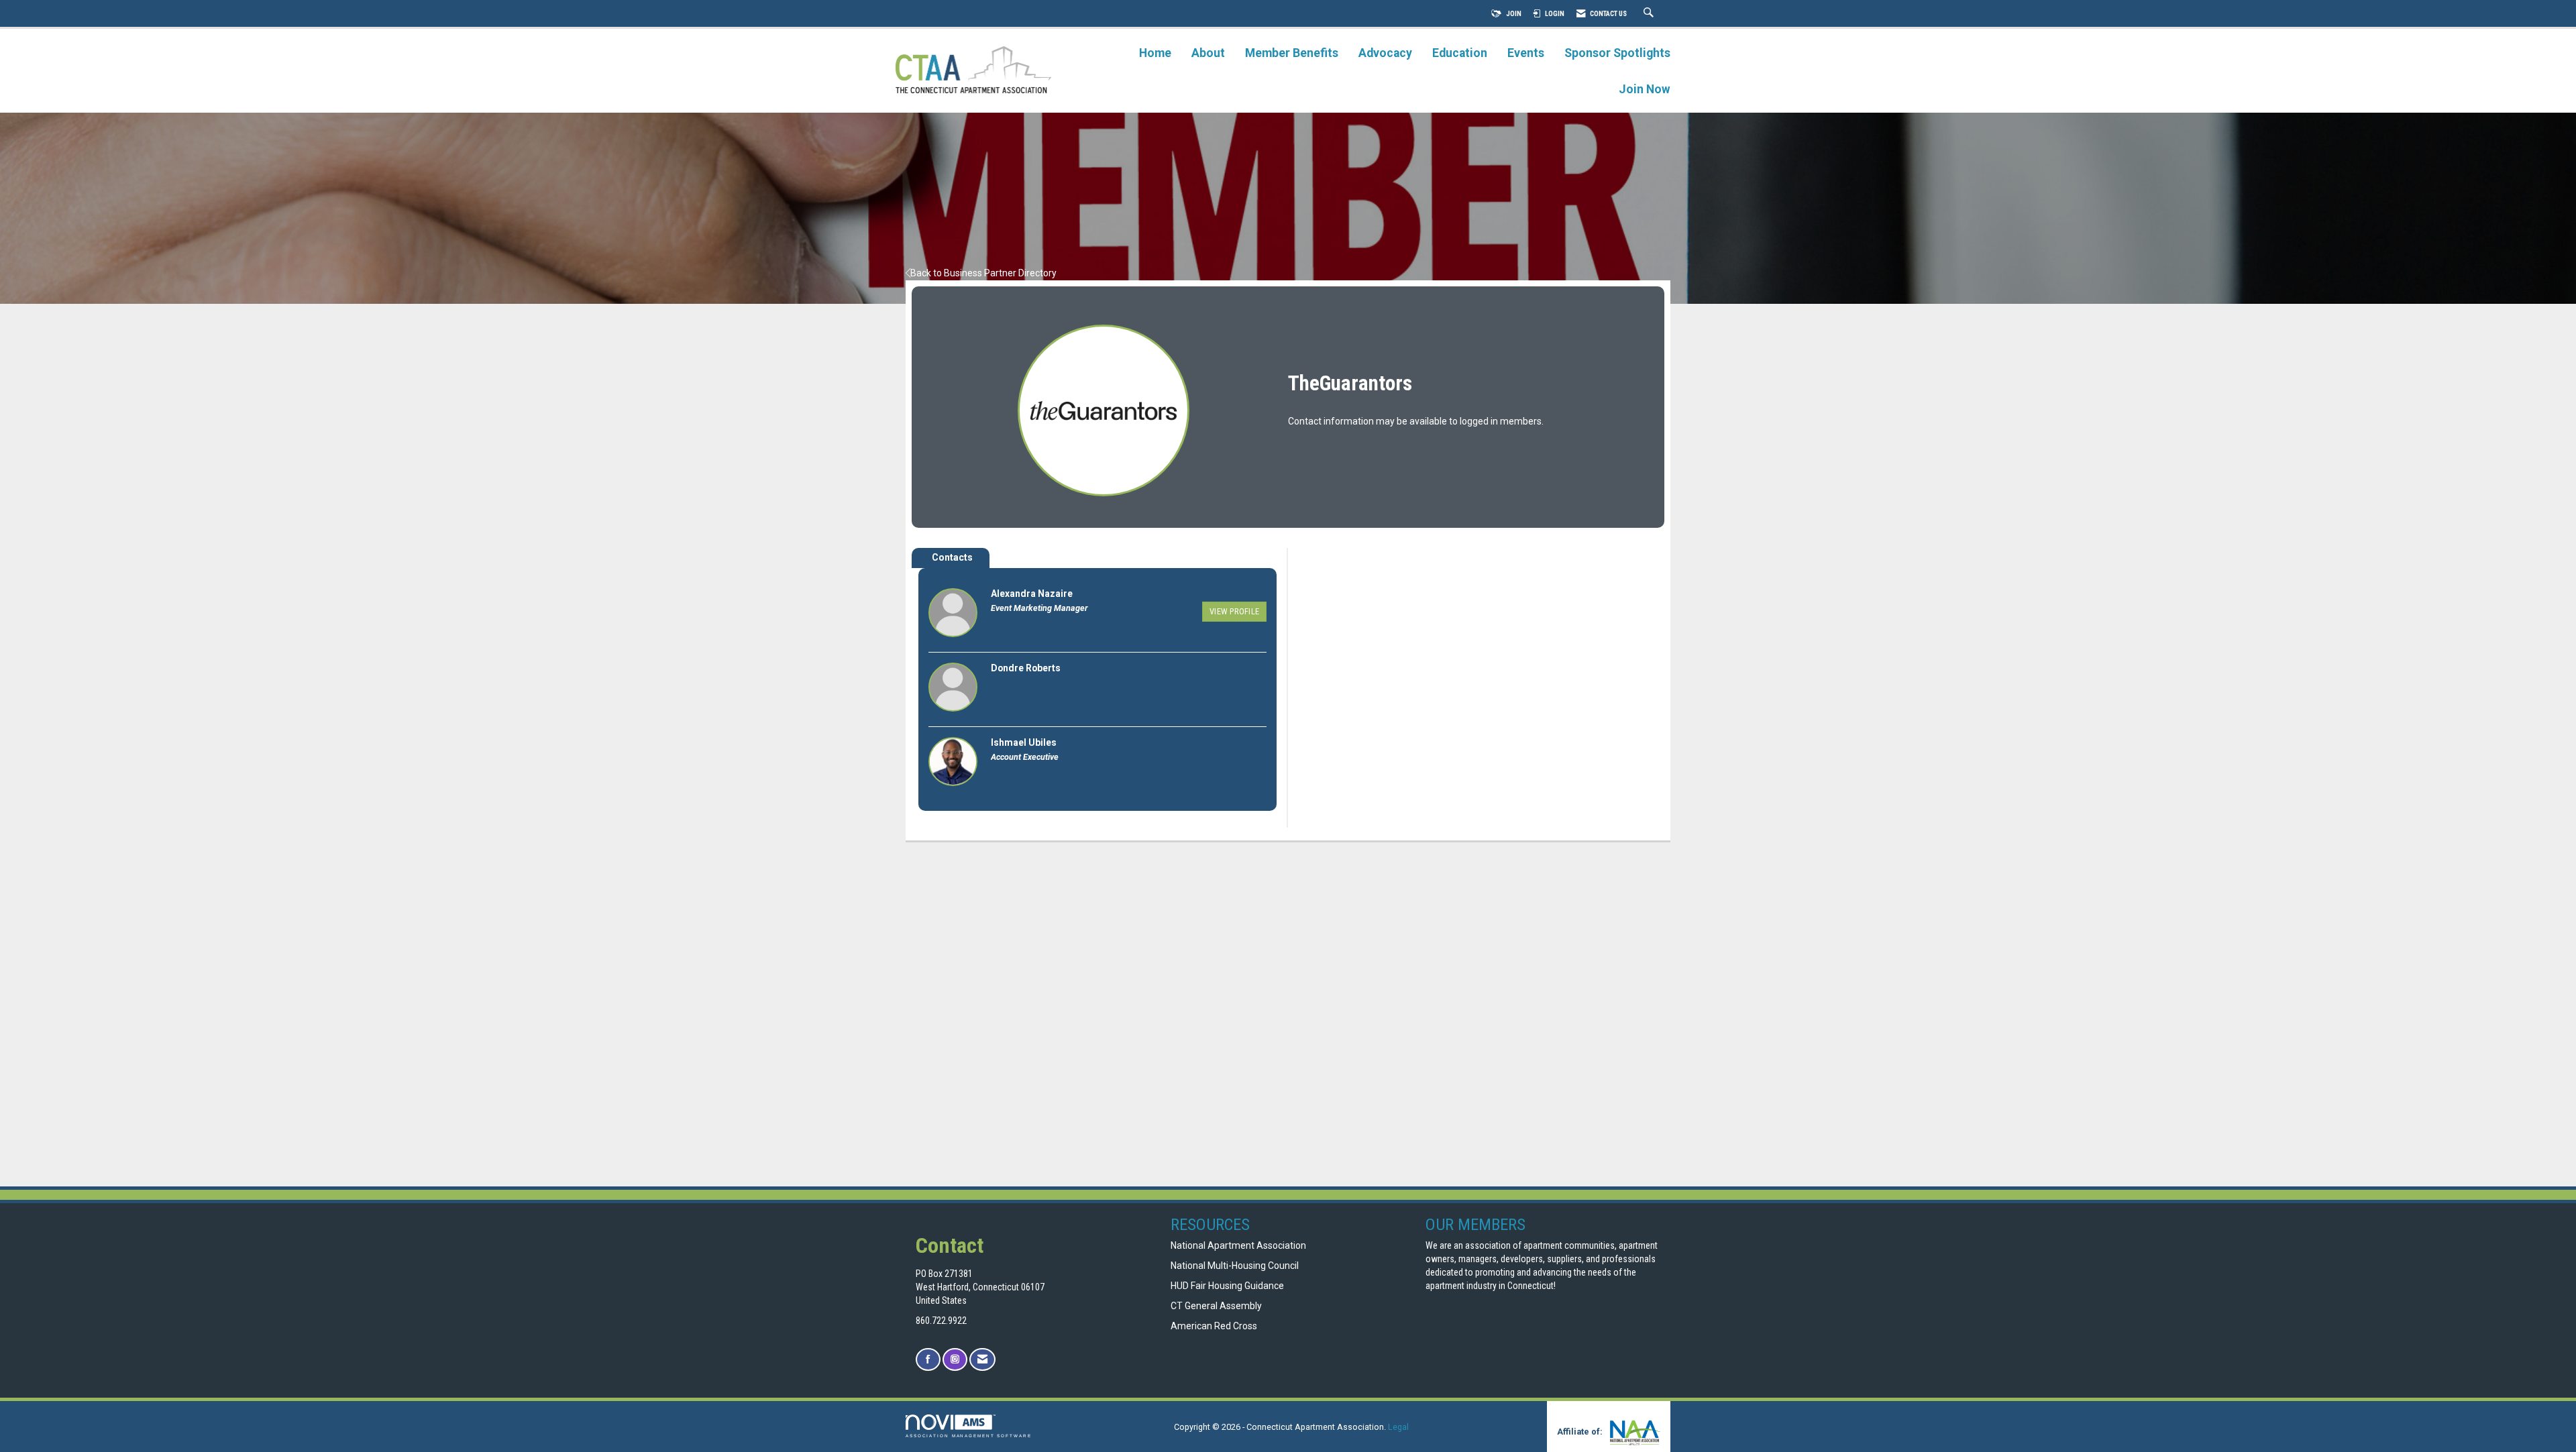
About (1208, 53)
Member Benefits (1292, 53)
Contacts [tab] (952, 557)
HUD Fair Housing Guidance (1227, 1286)
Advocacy (1385, 53)
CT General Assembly (1216, 1306)
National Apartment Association (1238, 1245)
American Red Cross (1215, 1326)
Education (1460, 53)
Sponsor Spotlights (1617, 53)
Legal (1398, 1427)
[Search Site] (1650, 14)
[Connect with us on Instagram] (955, 1360)
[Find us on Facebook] (928, 1360)
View (1234, 611)
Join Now (1645, 89)
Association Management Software (969, 1436)
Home (1155, 53)
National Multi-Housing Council (1235, 1266)
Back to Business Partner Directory (983, 273)
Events (1526, 53)
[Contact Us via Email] (982, 1360)
